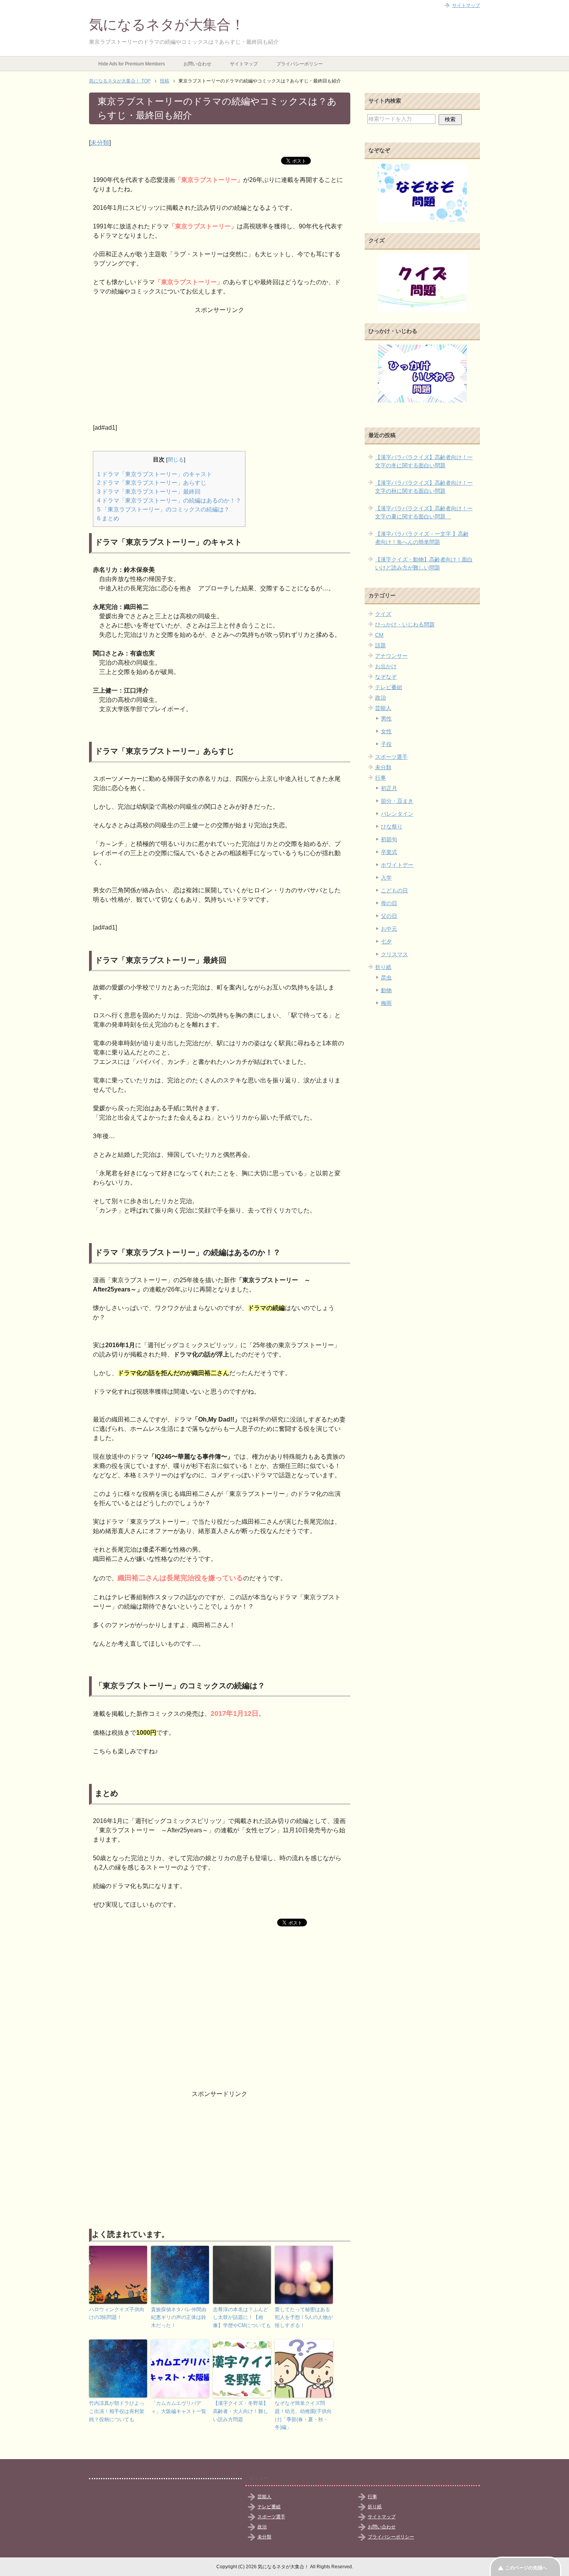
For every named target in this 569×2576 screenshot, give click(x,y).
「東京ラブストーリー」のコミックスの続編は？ (163, 509)
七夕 (386, 942)
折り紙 (383, 967)
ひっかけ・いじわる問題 (405, 624)
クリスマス (394, 954)
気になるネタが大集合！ (167, 25)
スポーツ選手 (391, 757)
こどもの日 (394, 890)
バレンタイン (397, 814)
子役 (386, 744)
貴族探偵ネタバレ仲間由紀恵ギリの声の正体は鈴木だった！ (179, 2318)
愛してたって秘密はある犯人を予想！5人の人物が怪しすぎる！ (304, 2318)
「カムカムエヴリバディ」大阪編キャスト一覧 (179, 2407)
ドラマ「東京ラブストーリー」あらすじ (152, 483)
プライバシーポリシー (300, 64)
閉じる (176, 460)
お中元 (389, 929)
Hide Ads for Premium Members (132, 64)
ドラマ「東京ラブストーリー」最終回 (149, 491)
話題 (380, 645)
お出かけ (386, 666)
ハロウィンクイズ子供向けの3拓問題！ (117, 2314)
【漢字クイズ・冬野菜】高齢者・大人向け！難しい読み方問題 (241, 2411)
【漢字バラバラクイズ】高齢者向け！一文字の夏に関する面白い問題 (424, 512)
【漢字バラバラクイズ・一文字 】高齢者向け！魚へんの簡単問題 (422, 538)
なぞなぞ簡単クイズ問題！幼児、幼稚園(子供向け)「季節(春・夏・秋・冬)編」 (303, 2415)
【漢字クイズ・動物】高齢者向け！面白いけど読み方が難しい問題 (424, 563)
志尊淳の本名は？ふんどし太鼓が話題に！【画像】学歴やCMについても (242, 2318)
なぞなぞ (386, 677)
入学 (386, 878)
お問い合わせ (197, 64)
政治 (380, 698)
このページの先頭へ (526, 2568)
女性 (386, 731)
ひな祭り (392, 827)
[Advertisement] (220, 369)
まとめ (108, 518)
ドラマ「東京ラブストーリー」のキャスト (155, 474)
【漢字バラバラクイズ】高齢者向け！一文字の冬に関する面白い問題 (424, 461)
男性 (386, 719)
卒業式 (389, 852)
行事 (380, 778)
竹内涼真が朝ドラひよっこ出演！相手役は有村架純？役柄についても (117, 2411)
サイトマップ (244, 64)
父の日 (389, 916)
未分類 (100, 143)
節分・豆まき (397, 801)
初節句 (389, 839)
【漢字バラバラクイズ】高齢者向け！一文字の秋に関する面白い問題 (424, 487)
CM (379, 635)
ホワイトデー (397, 865)
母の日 (389, 903)
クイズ (383, 614)
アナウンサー (391, 656)
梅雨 (386, 1003)
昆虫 (386, 978)
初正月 (389, 788)
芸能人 (383, 708)
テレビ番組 (389, 687)
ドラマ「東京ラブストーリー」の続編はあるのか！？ (169, 500)
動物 (386, 990)
